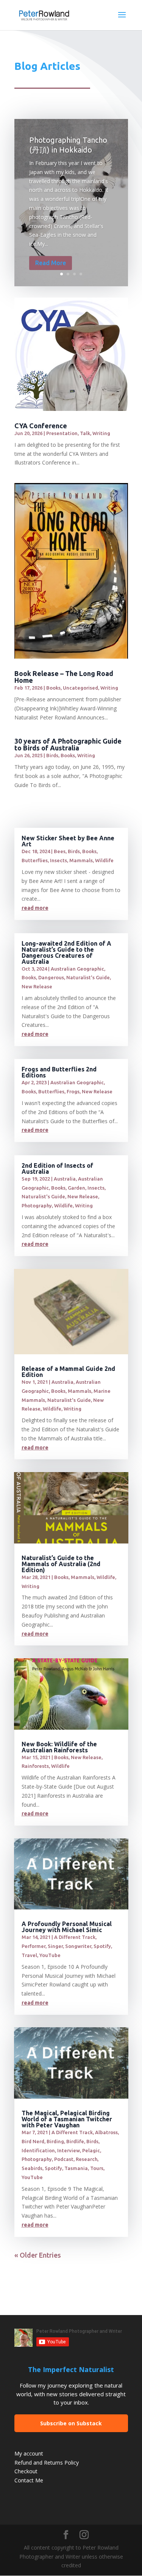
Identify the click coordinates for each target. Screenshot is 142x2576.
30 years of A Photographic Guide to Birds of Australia (68, 744)
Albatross (106, 2132)
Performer (34, 1946)
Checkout (26, 2471)
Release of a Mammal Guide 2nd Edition (68, 1372)
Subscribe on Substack (71, 2423)
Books (53, 688)
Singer (55, 1946)
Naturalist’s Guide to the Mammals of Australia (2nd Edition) (61, 1564)
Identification (38, 2150)
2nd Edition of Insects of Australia (57, 1168)
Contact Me (29, 2480)
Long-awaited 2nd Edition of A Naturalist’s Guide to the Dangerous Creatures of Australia (66, 952)
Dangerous (51, 977)
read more (35, 908)
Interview (69, 2150)
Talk (85, 433)
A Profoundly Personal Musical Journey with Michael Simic (67, 1927)
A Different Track (75, 1937)
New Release (37, 986)
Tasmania (76, 2168)
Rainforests (35, 1766)
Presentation (62, 433)
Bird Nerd (33, 2141)
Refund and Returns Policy (47, 2463)
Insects (59, 860)
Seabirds (32, 2168)
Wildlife (104, 860)
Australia (65, 1179)
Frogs (73, 1091)
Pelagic (91, 2150)
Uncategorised (80, 688)
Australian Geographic (77, 969)
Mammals (81, 860)
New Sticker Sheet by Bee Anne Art (68, 841)
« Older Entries (38, 2255)
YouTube (50, 1955)
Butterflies (35, 860)
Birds (52, 755)
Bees (60, 851)
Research (87, 2159)
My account (29, 2453)
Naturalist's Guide (88, 977)
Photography (37, 1205)
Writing (101, 433)
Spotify (102, 1946)
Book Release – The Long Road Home (64, 677)
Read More (51, 263)
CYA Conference (41, 426)
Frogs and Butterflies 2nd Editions (59, 1072)
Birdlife (75, 2141)
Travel (29, 1955)
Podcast (64, 2159)
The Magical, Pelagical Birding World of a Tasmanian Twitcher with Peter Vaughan (67, 2119)
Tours (97, 2168)
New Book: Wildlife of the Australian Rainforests (59, 1747)
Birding (55, 2141)
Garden (76, 1188)
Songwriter (78, 1946)
